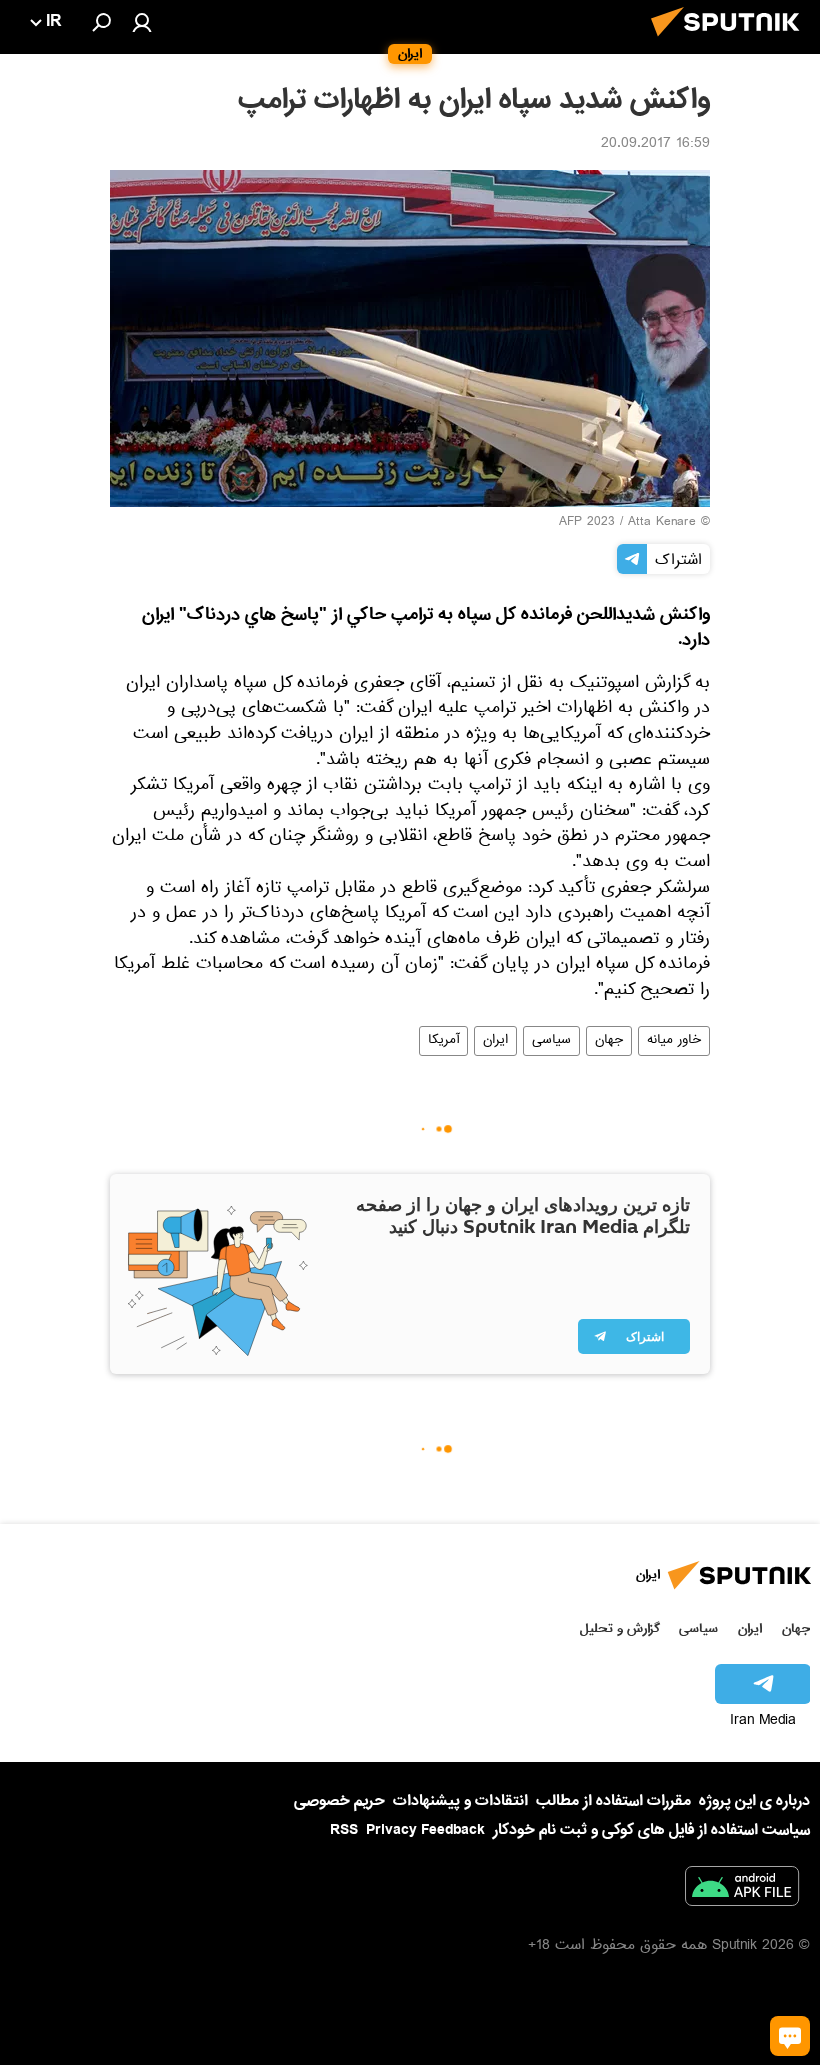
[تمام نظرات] (790, 2036)
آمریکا (443, 1041)
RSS (344, 1830)
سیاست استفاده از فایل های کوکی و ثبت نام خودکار (651, 1830)
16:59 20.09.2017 (655, 145)
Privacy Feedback (425, 1830)
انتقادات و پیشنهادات (460, 1801)
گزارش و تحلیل (620, 1628)
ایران (495, 1041)
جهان (609, 1041)
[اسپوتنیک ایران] (731, 42)
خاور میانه (674, 1041)
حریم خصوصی (339, 1801)
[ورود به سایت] (142, 22)
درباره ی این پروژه (754, 1801)
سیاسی (551, 1041)
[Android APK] (742, 1890)
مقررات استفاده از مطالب (613, 1801)
